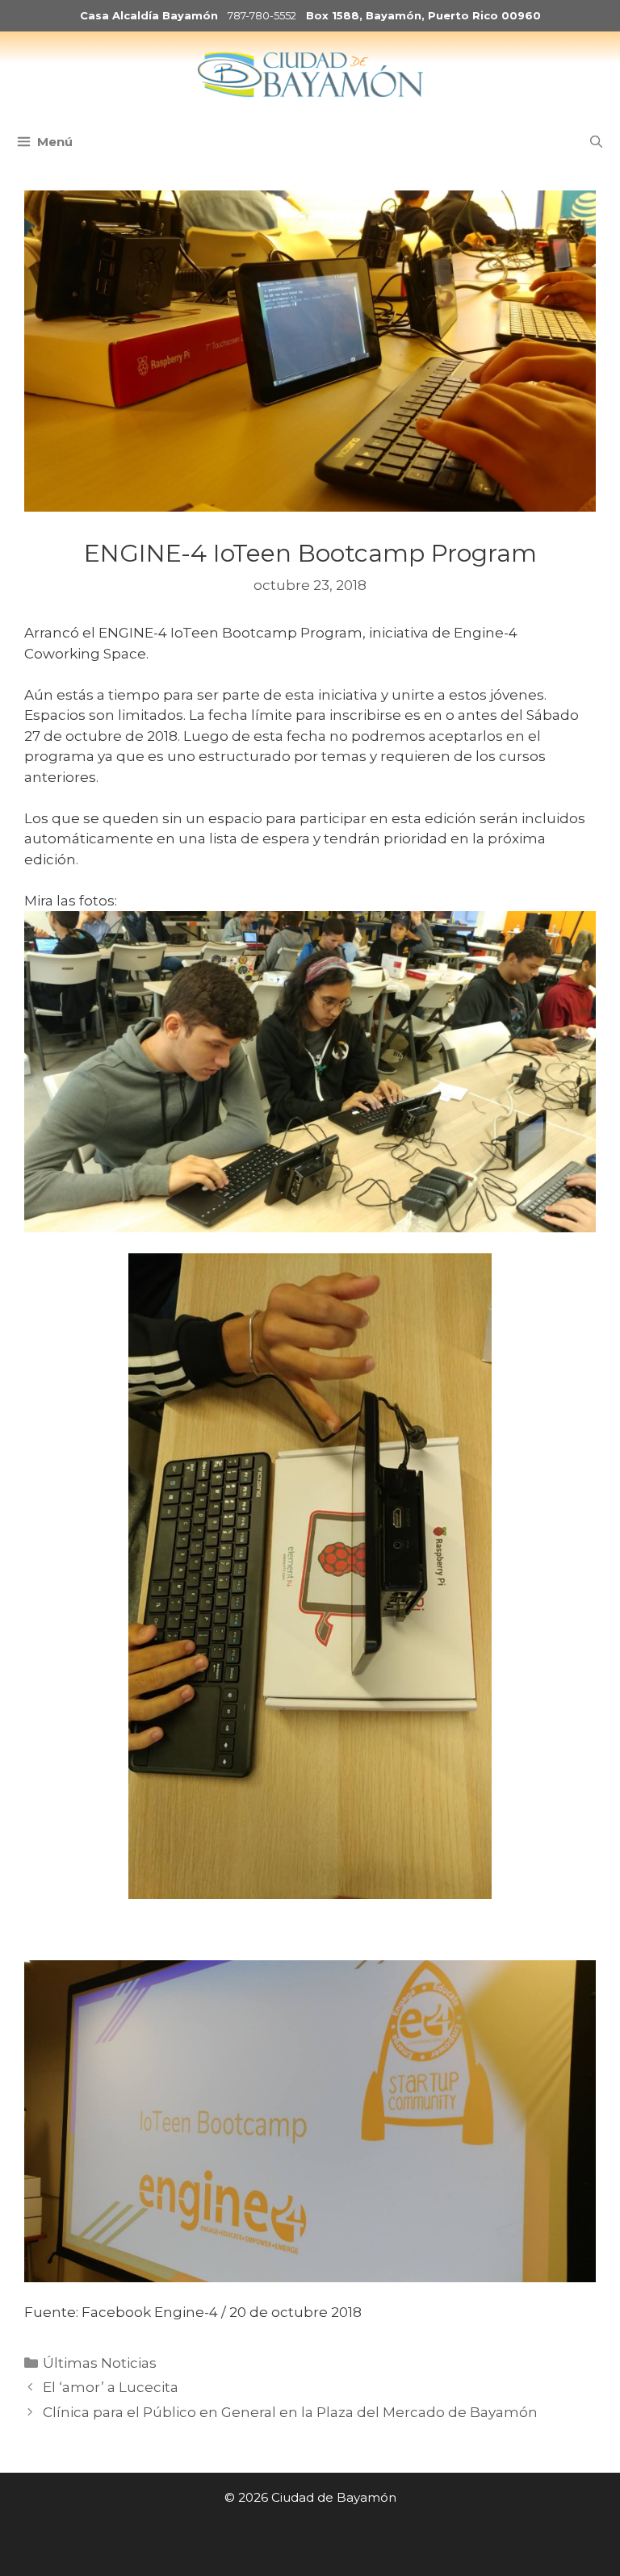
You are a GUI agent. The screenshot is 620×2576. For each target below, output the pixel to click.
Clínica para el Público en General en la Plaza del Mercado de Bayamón (290, 2412)
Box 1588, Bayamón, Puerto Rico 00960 (423, 15)
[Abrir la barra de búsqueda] (596, 142)
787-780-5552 (262, 15)
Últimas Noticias (100, 2363)
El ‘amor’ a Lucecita (111, 2387)
